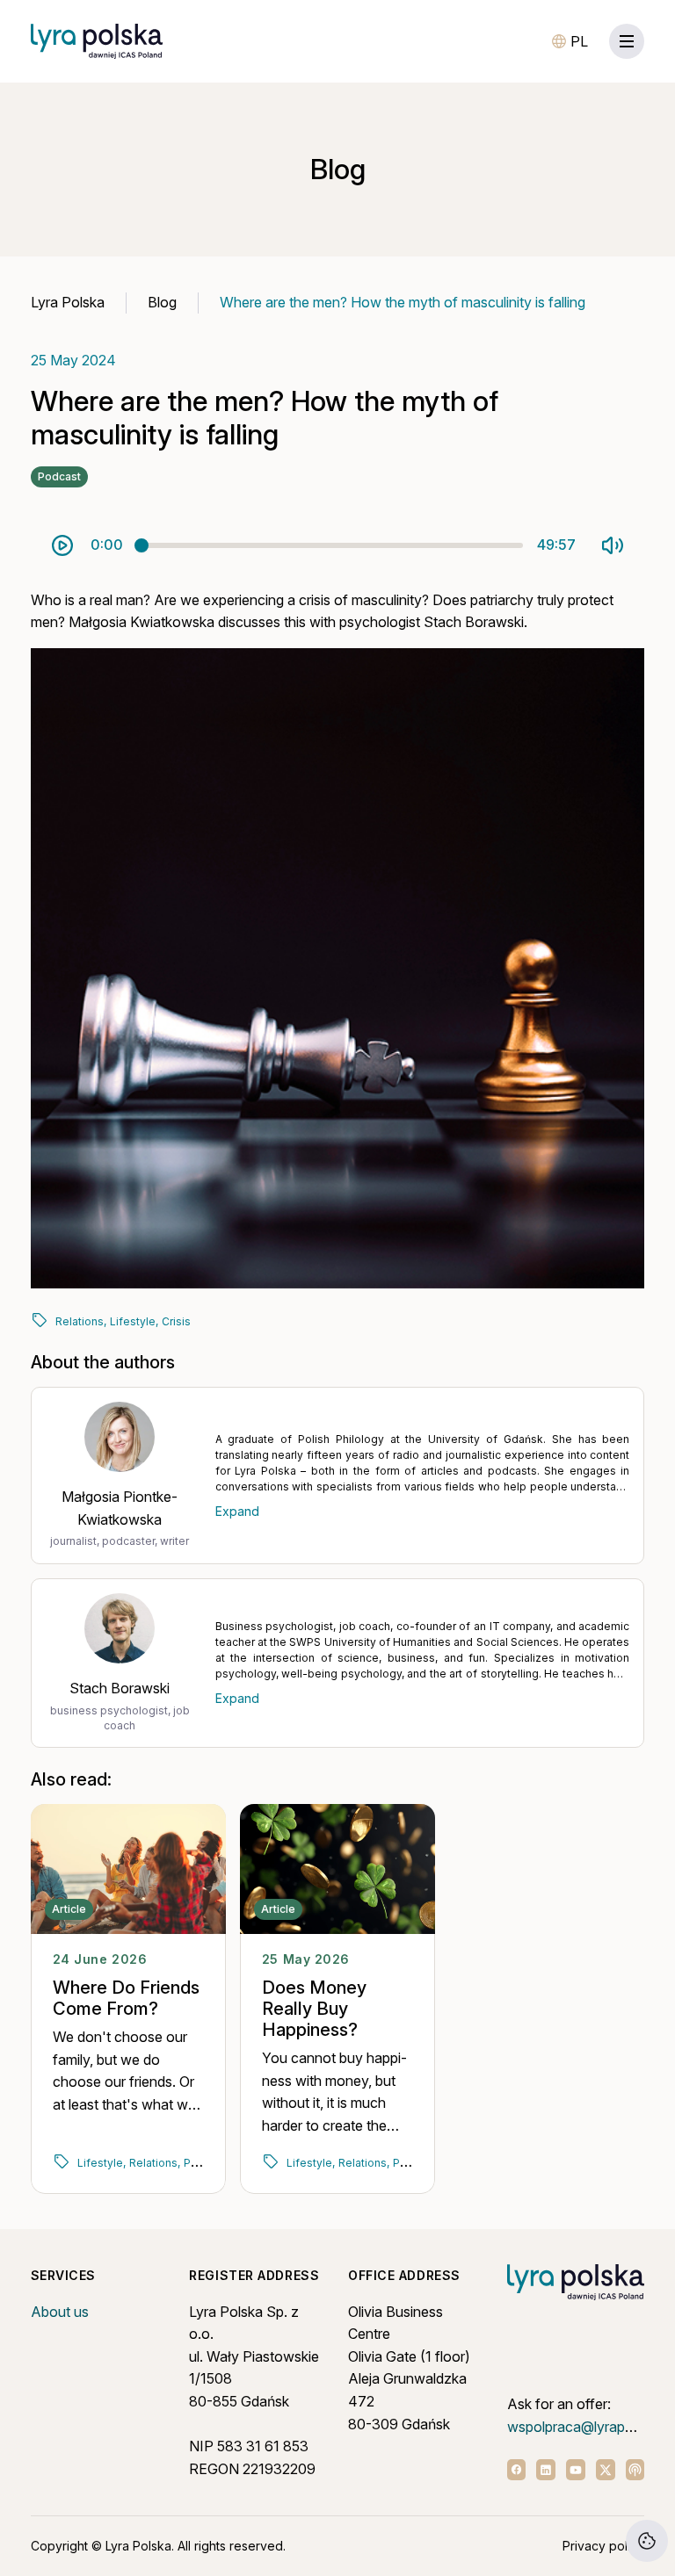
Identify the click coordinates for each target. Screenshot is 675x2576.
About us (60, 2312)
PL (579, 41)
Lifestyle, (134, 1321)
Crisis (176, 1321)
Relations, (81, 1321)
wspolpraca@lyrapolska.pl (590, 2427)
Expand (237, 1511)
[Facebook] (517, 2470)
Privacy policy (603, 2546)
